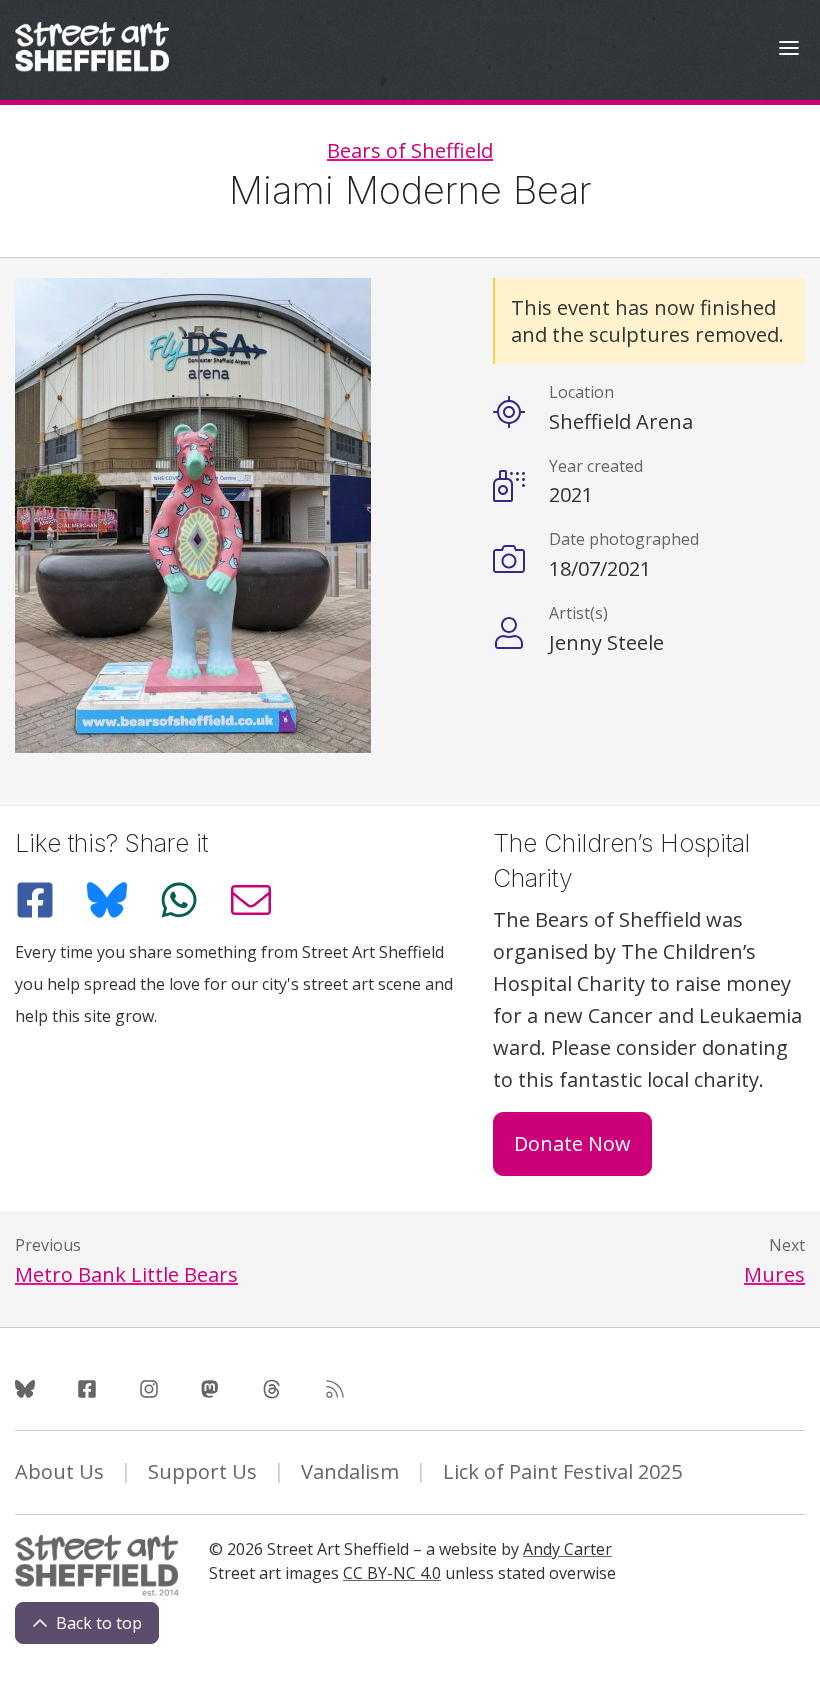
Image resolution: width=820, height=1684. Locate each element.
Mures (774, 1274)
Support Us (202, 1471)
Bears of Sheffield (410, 150)
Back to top (99, 1623)
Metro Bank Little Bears (126, 1274)
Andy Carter (567, 1549)
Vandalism (350, 1471)
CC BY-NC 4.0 (392, 1573)
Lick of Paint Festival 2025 (562, 1471)
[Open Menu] (789, 50)
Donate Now (572, 1143)
